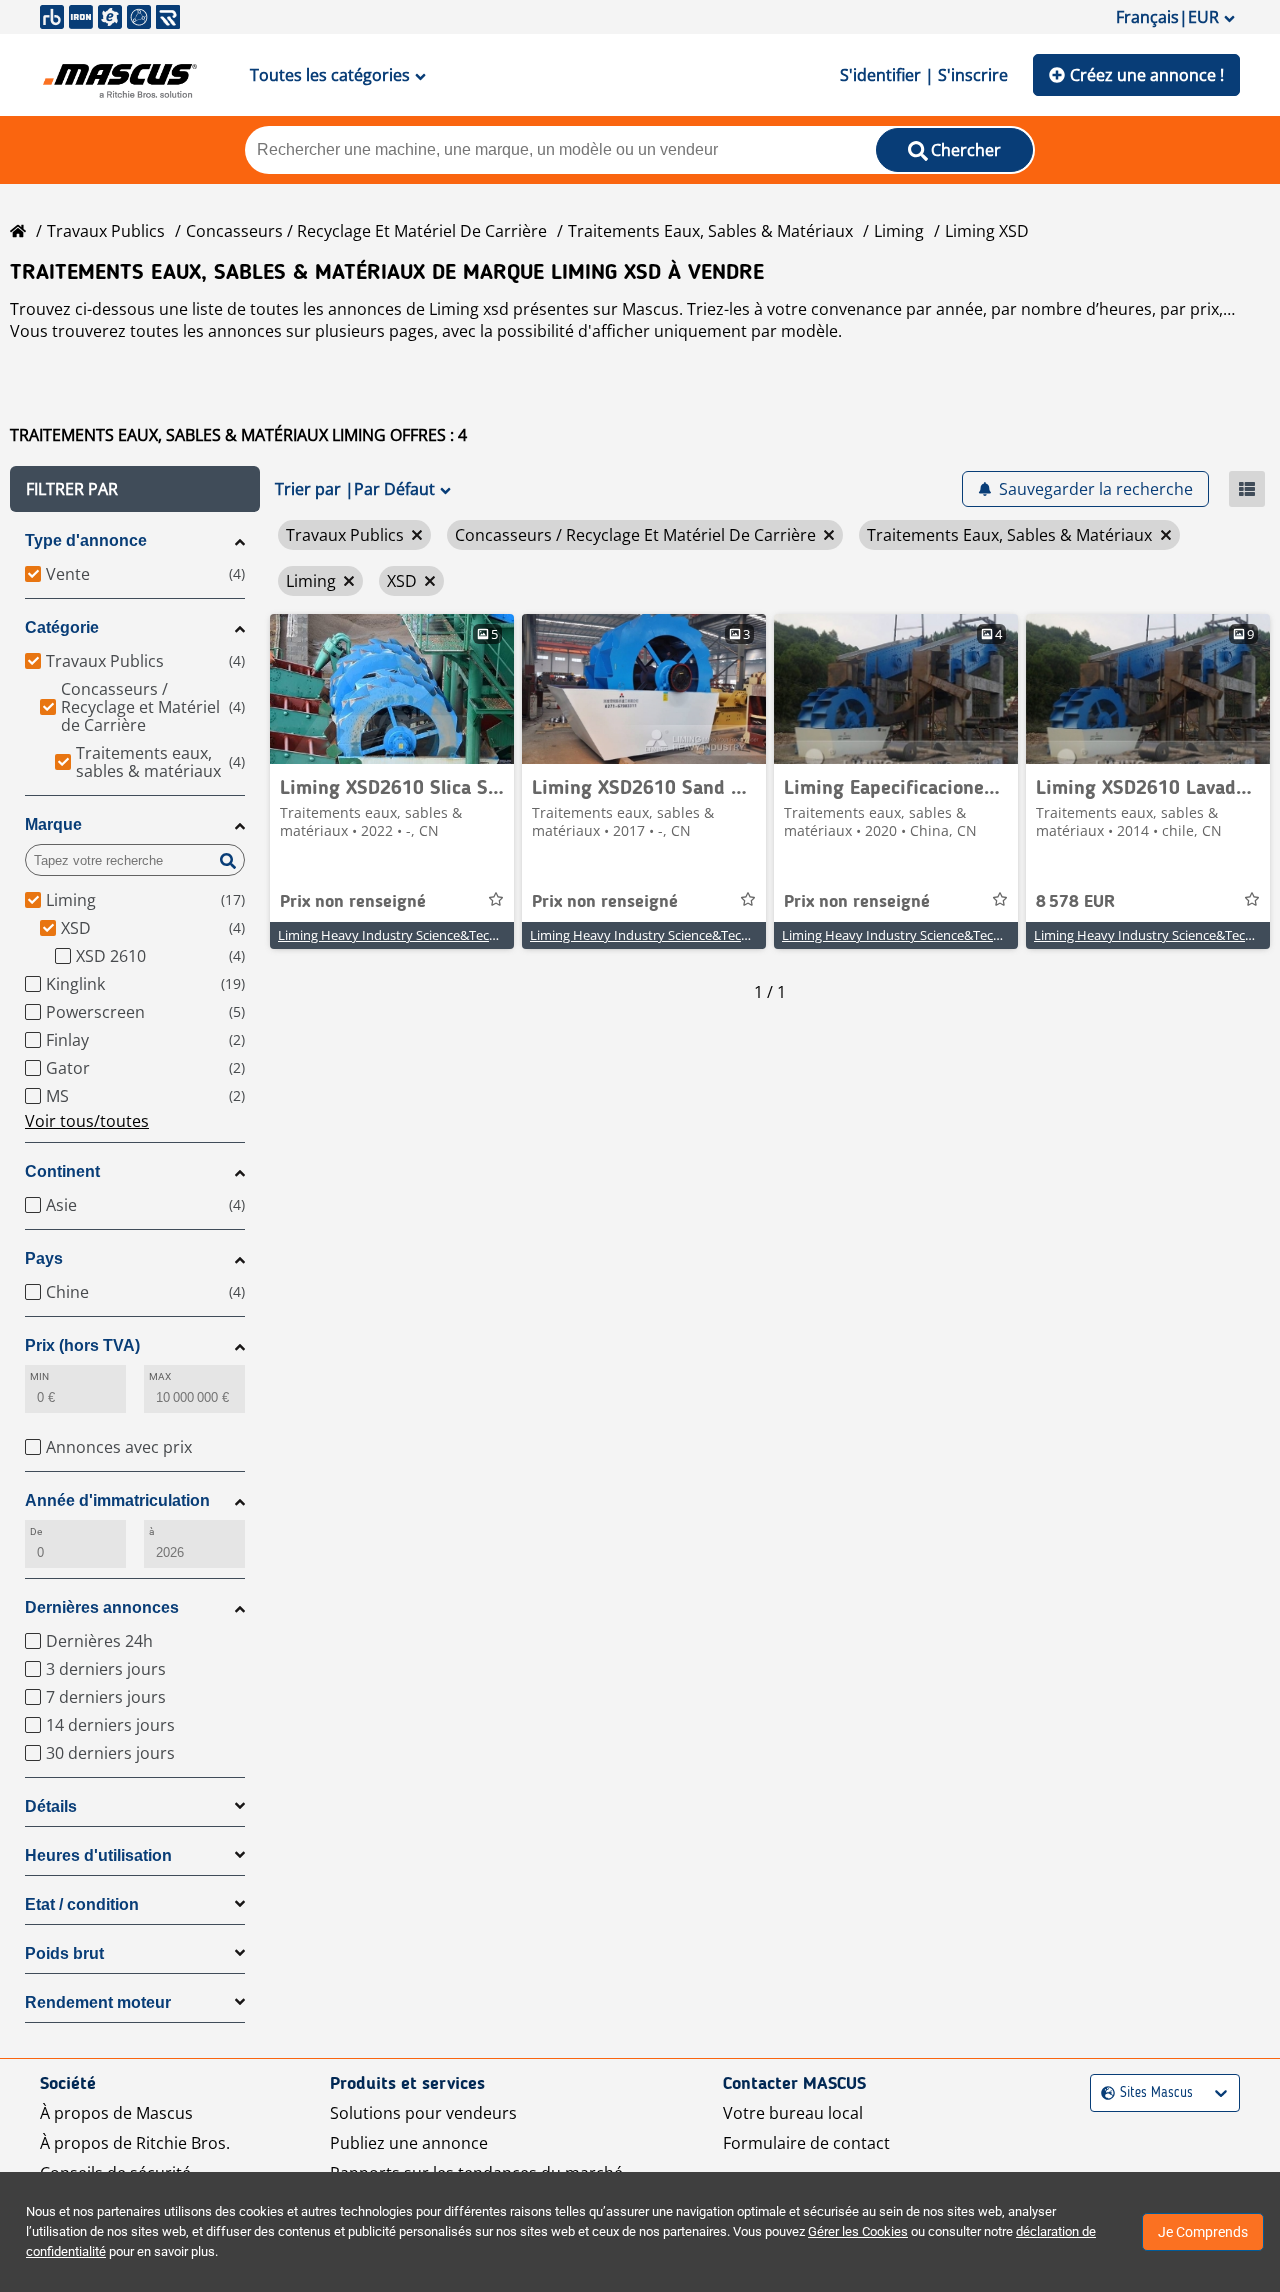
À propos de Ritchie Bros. (135, 2143)
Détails (51, 1806)
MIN (39, 1376)
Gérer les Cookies (858, 2231)
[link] (392, 689)
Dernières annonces (102, 1607)
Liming (899, 231)
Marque (53, 824)
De (36, 1531)
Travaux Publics (106, 231)
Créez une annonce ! (1147, 75)
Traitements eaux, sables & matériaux (710, 231)
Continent (62, 1171)
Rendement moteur (98, 2002)
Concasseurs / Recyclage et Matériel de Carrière (366, 231)
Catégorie (62, 627)
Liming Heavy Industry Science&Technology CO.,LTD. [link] (434, 935)
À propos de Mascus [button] (116, 2113)
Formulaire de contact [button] (806, 2143)
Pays (44, 1258)
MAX (160, 1376)
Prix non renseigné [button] (353, 902)
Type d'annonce (86, 540)
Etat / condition (82, 1904)
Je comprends (1203, 2232)
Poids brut (64, 1953)
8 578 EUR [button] (1075, 902)
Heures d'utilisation (98, 1855)
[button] (135, 489)
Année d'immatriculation (117, 1500)
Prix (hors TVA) (82, 1345)
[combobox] (1103, 2093)
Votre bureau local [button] (793, 2113)
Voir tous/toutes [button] (87, 1121)
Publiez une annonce (409, 2143)
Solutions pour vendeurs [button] (423, 2113)
